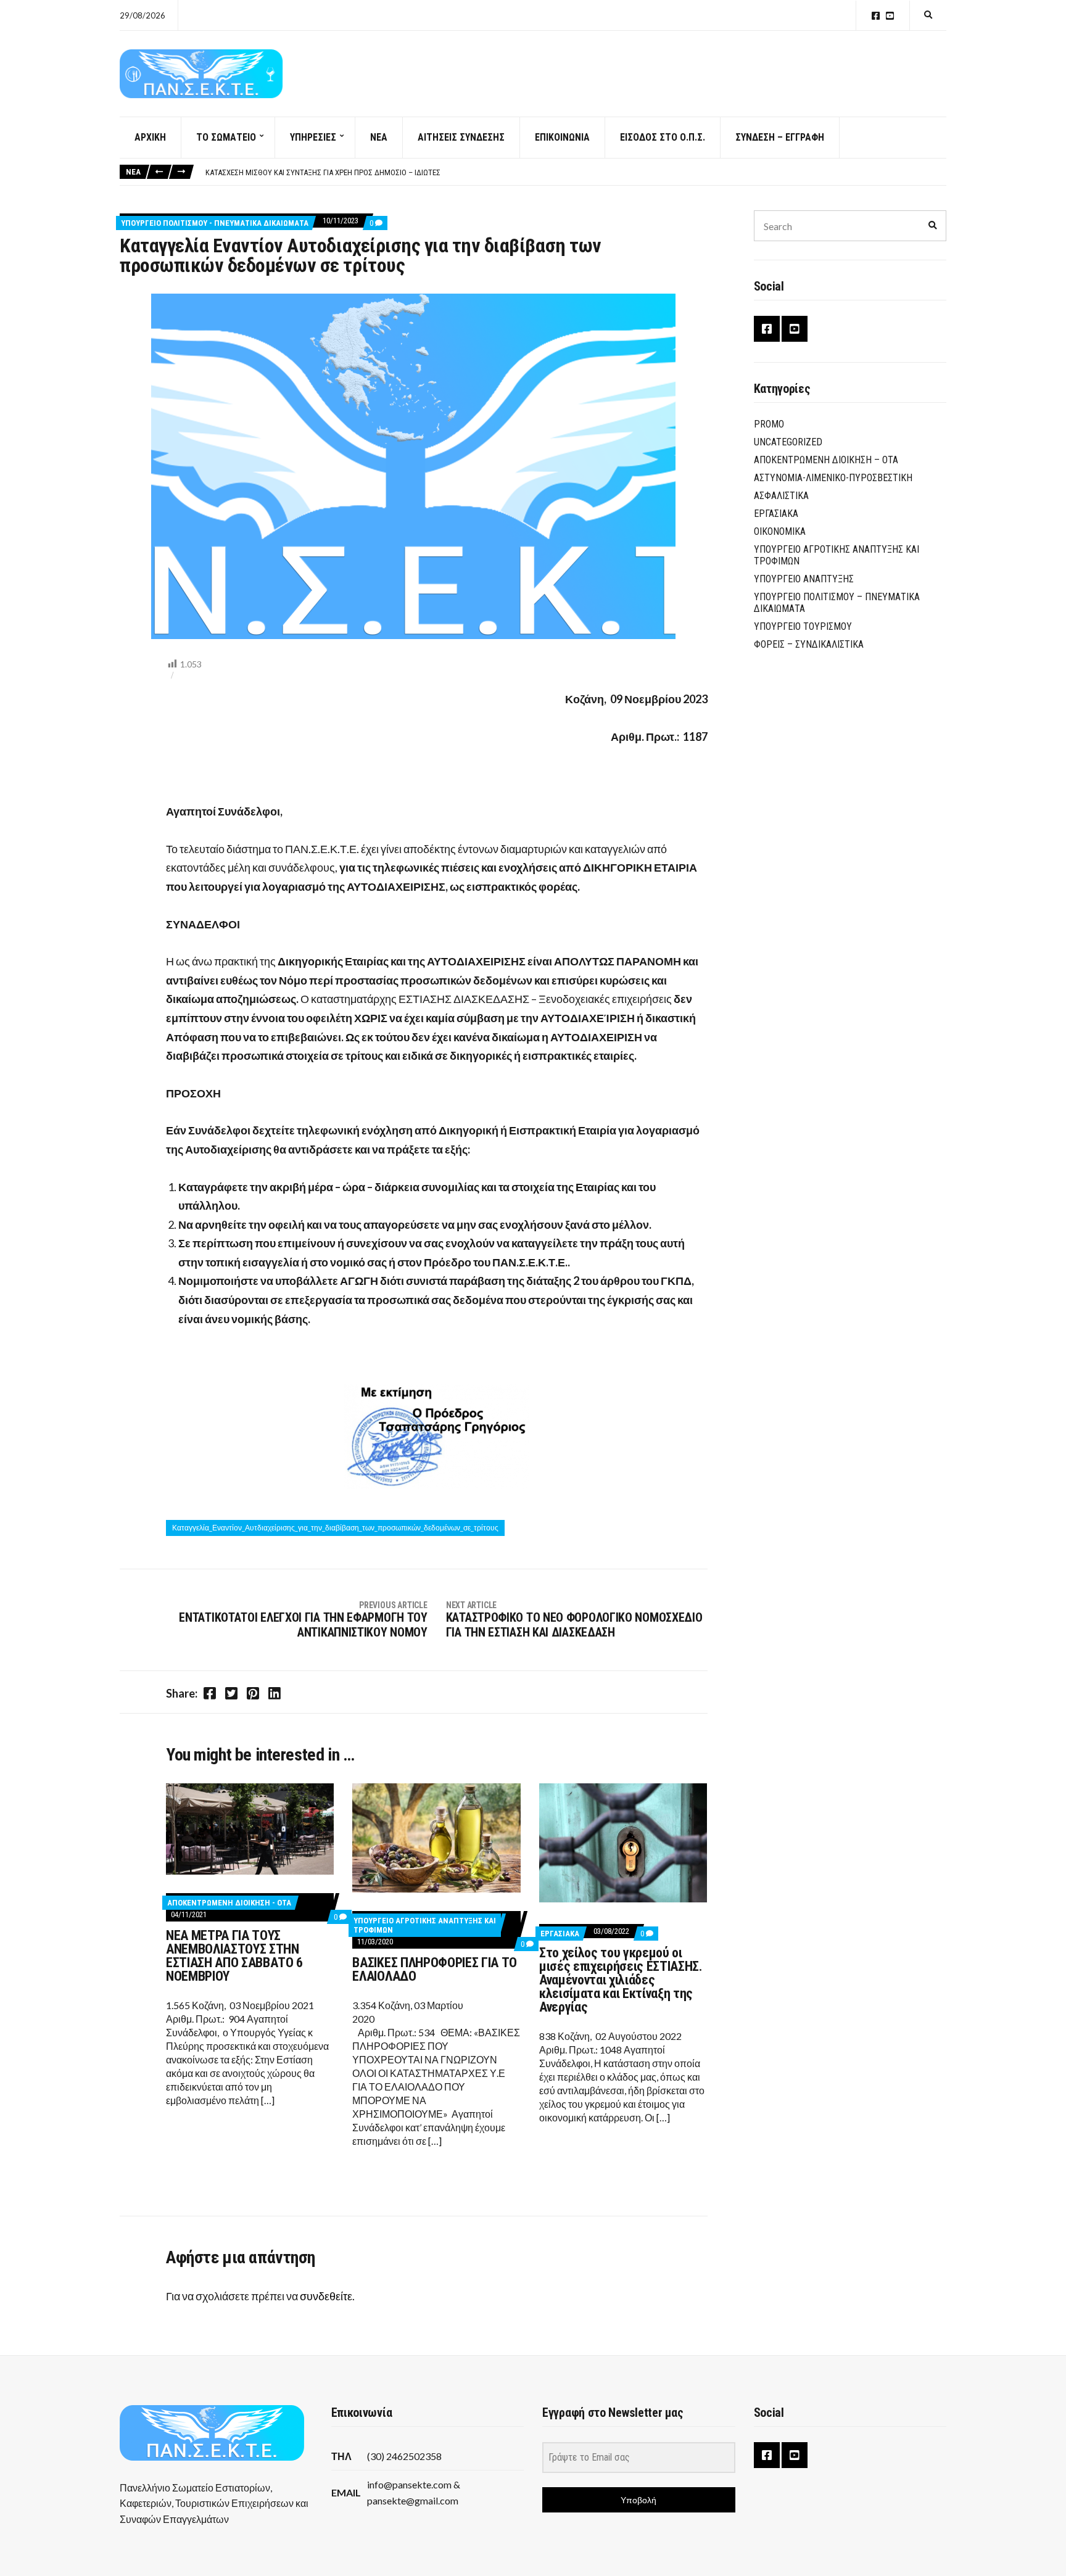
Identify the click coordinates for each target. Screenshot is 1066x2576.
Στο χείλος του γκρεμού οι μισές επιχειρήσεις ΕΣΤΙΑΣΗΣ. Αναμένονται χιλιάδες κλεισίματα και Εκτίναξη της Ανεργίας (621, 1980)
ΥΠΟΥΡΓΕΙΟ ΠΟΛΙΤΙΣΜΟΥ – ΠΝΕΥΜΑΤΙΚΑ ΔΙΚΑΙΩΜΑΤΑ (837, 603)
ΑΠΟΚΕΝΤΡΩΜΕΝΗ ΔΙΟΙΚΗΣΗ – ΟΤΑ (826, 460)
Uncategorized (788, 442)
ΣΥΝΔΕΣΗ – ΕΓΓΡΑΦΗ (780, 137)
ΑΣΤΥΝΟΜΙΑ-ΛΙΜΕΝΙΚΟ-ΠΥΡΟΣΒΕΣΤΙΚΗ (833, 478)
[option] (576, 173)
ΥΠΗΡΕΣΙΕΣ (313, 137)
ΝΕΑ (379, 137)
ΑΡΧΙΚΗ (150, 137)
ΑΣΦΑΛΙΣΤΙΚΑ (781, 496)
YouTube (890, 16)
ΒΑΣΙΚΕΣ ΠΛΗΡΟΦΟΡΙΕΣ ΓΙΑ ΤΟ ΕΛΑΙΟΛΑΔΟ (434, 1969)
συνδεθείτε (326, 2296)
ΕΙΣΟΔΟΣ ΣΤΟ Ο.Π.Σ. (663, 137)
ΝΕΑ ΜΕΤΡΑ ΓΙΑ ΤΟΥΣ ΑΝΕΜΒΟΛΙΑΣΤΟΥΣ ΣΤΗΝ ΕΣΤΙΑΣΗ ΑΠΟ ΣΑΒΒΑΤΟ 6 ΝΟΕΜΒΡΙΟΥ (234, 1956)
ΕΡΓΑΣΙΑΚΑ (560, 1934)
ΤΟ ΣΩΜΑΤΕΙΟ (226, 137)
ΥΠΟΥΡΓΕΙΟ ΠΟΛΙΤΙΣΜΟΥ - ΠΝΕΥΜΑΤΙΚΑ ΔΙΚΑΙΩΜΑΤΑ (215, 223)
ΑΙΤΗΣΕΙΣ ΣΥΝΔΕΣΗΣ (461, 137)
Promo (769, 424)
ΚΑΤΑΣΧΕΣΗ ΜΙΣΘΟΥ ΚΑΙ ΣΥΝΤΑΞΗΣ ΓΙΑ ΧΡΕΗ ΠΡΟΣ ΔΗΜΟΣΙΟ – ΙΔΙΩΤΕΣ (323, 172)
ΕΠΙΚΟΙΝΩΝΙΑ (562, 137)
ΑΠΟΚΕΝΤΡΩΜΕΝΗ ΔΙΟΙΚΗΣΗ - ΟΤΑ (229, 1903)
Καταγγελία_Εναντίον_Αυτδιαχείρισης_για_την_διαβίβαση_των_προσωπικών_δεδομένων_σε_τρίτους (335, 1528)
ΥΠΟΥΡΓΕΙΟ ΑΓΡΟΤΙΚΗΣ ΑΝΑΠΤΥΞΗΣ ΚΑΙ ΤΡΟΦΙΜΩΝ (837, 555)
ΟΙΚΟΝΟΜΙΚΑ (780, 531)
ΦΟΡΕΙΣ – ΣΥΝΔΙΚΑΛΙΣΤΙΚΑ (809, 644)
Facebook (876, 16)
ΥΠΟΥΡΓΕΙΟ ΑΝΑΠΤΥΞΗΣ (804, 579)
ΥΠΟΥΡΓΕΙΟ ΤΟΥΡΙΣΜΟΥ (803, 626)
